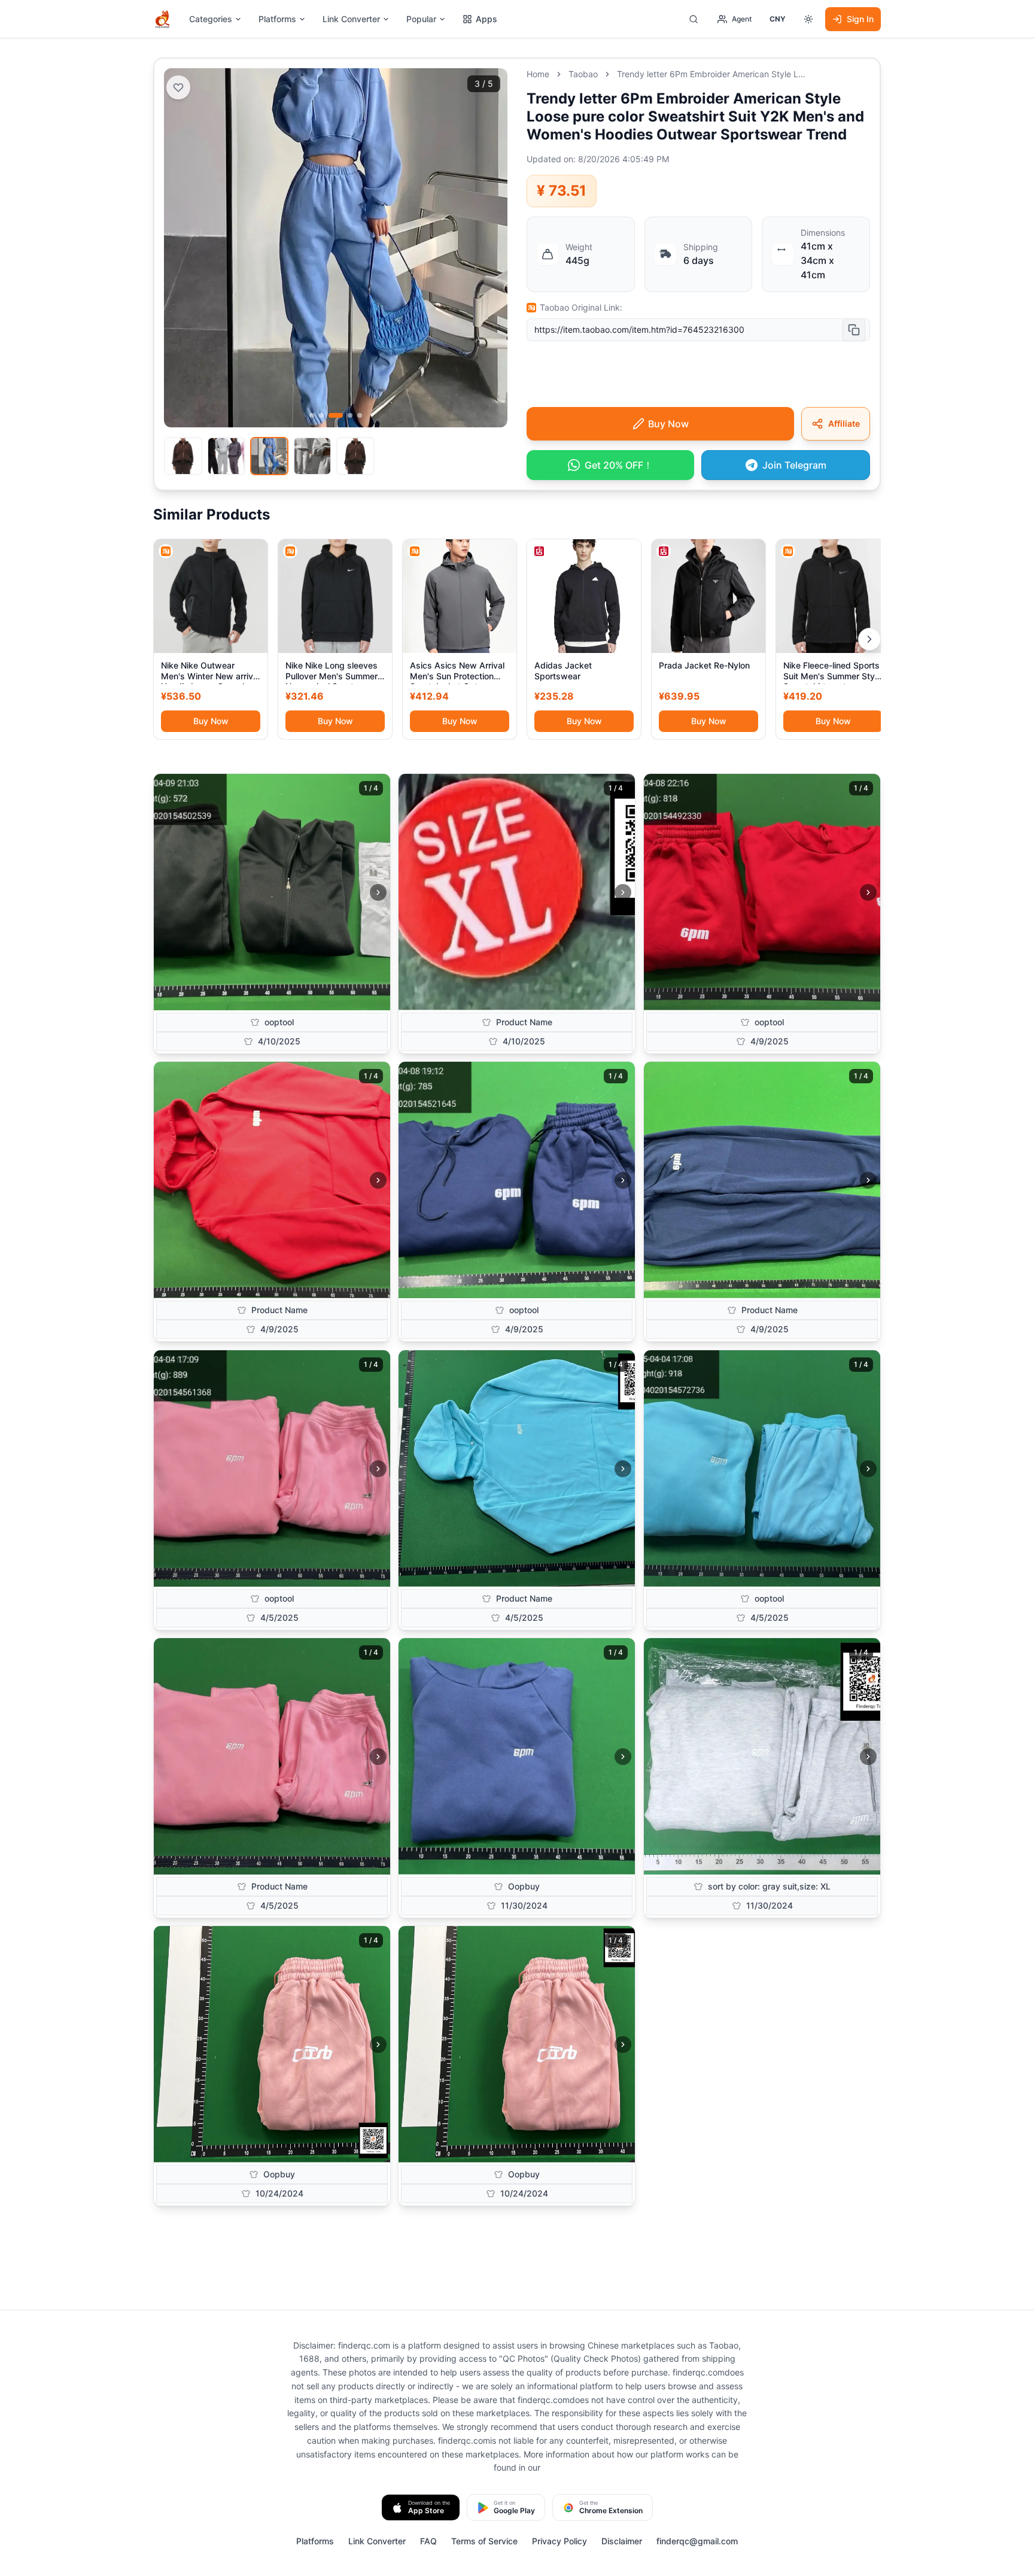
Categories (211, 19)
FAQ (428, 2541)
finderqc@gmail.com (697, 2541)
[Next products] (869, 639)
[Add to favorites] (178, 87)
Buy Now (211, 721)
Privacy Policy (559, 2541)
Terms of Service (484, 2541)
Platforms (277, 19)
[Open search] (694, 19)
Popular (421, 19)
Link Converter (351, 19)
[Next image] (378, 892)
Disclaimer (622, 2541)
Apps (486, 19)
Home (538, 74)
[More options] (808, 19)
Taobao (583, 74)
